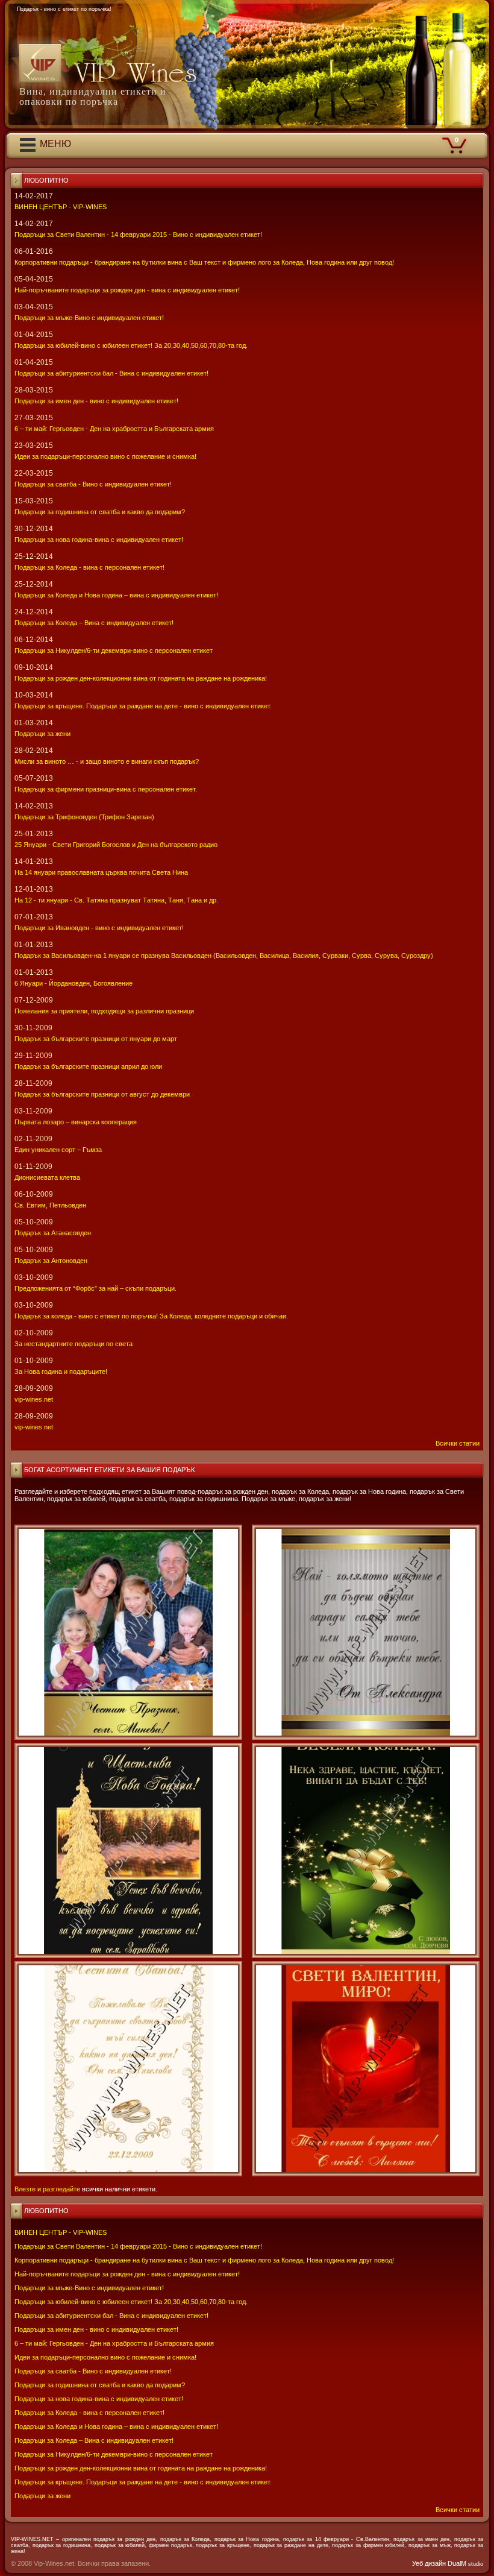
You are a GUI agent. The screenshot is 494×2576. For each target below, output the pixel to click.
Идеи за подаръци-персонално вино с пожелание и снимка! (105, 2357)
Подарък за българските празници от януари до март (96, 1039)
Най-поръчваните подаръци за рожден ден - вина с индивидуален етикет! (127, 2274)
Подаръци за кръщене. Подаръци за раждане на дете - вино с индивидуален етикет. (143, 2482)
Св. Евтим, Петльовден (50, 1205)
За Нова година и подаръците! (61, 1371)
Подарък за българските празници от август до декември (102, 1094)
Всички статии (458, 2510)
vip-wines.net (34, 1399)
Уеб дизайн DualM (448, 2563)
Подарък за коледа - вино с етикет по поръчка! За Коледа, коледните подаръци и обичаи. (151, 1316)
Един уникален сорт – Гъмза (58, 1150)
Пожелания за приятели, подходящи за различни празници (104, 1011)
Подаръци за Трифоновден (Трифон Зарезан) (84, 817)
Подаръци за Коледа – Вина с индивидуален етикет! (94, 2440)
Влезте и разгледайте (47, 2189)
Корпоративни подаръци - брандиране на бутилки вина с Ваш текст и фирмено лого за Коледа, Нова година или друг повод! (204, 2260)
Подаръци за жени (42, 2496)
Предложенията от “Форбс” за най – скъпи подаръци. (95, 1288)
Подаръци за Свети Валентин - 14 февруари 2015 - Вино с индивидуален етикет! (138, 2246)
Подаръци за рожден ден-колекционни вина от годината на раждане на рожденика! (141, 2468)
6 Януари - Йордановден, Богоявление (73, 983)
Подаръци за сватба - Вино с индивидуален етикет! (93, 2371)
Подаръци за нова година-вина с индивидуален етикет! (99, 2399)
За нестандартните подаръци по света (73, 1344)
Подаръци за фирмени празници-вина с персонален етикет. (106, 789)
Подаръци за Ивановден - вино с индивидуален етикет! (99, 928)
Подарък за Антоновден (51, 1261)
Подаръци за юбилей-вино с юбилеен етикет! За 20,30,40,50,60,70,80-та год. (131, 2302)
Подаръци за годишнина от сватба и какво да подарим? (100, 2385)
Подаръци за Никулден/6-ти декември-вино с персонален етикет (114, 2454)
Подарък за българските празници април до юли (88, 1066)
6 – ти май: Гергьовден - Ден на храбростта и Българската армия (114, 2343)
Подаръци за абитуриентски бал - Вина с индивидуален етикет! (111, 2316)
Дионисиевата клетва (47, 1177)
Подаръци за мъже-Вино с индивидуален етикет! (89, 2288)
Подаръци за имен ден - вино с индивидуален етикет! (96, 2329)
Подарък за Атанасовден (53, 1233)
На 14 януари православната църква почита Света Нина (101, 872)
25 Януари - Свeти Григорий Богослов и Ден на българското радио (116, 845)
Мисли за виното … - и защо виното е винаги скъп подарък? (107, 761)
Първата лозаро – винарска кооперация (76, 1122)
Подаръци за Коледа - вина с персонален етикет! (89, 2413)
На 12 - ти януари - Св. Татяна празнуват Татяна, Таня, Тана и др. (116, 900)
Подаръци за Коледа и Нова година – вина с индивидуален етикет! (116, 2426)
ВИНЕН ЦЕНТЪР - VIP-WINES (61, 2232)
